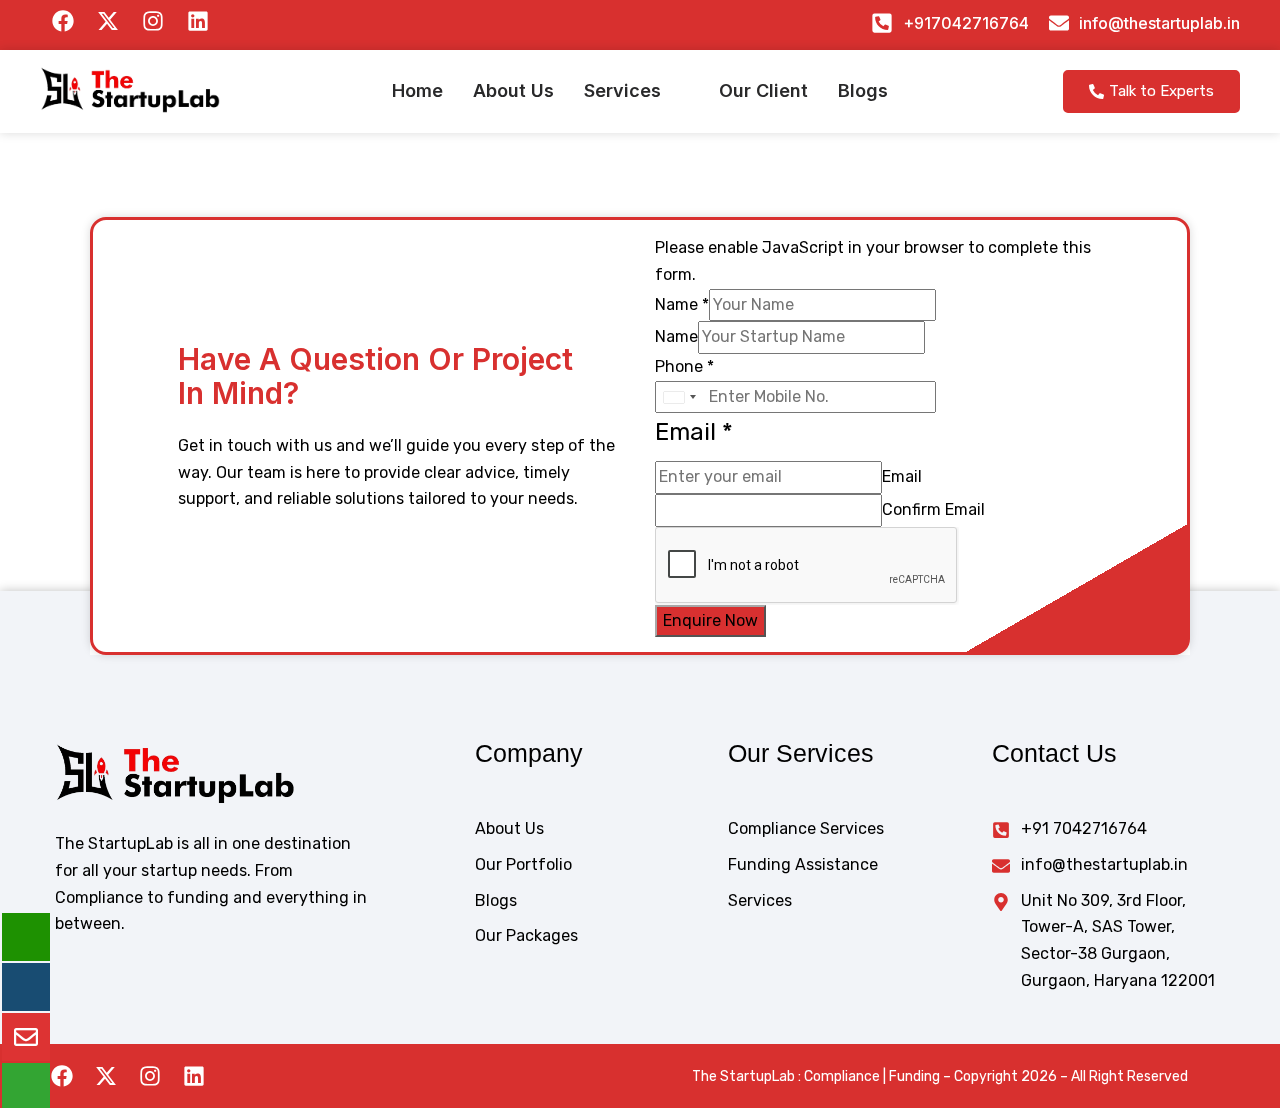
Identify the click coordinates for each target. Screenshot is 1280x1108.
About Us (513, 90)
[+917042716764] (882, 23)
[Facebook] (62, 1076)
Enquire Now (710, 620)
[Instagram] (150, 1076)
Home (417, 90)
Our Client (763, 90)
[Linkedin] (194, 1076)
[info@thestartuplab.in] (1059, 23)
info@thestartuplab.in (1159, 23)
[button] (636, 91)
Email (902, 476)
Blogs (863, 90)
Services (622, 90)
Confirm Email (933, 509)
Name (682, 304)
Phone (684, 366)
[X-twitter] (106, 1076)
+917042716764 (966, 23)
